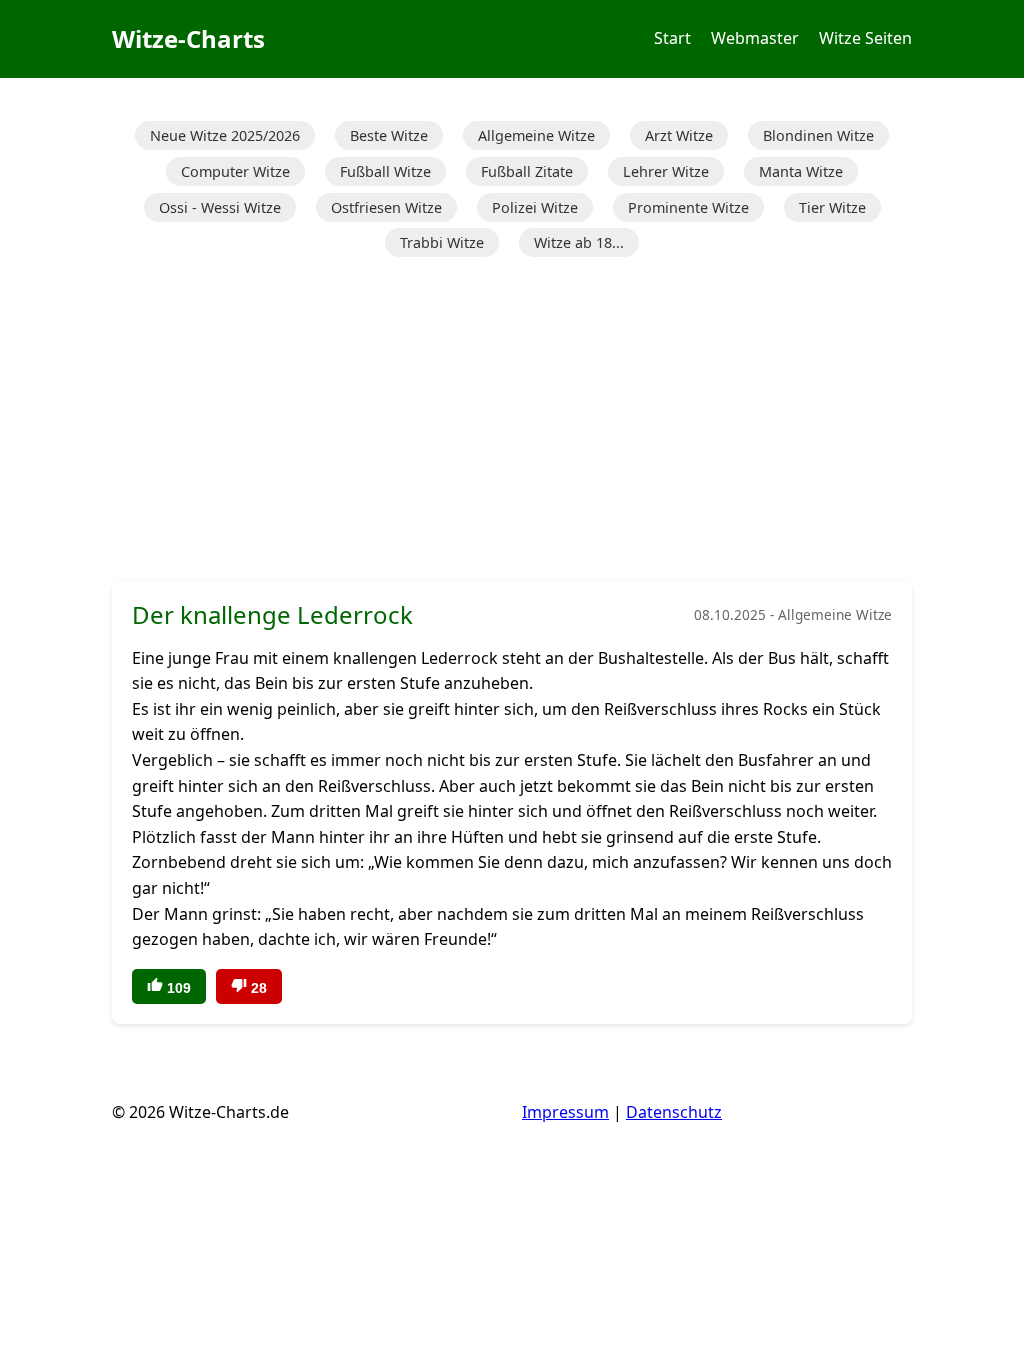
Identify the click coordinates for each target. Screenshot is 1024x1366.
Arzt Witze (679, 135)
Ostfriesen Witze (386, 207)
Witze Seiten (865, 38)
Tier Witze (832, 207)
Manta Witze (801, 171)
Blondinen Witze (818, 135)
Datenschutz (674, 1112)
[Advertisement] (512, 421)
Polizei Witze (535, 207)
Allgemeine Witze (536, 135)
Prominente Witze (688, 207)
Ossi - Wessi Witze (220, 207)
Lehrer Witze (666, 171)
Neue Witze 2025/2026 (225, 135)
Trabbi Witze (442, 242)
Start (672, 38)
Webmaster (755, 38)
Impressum (565, 1112)
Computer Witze (235, 171)
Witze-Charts (188, 38)
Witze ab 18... (579, 242)
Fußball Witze (385, 171)
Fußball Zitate (527, 171)
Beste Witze (389, 135)
